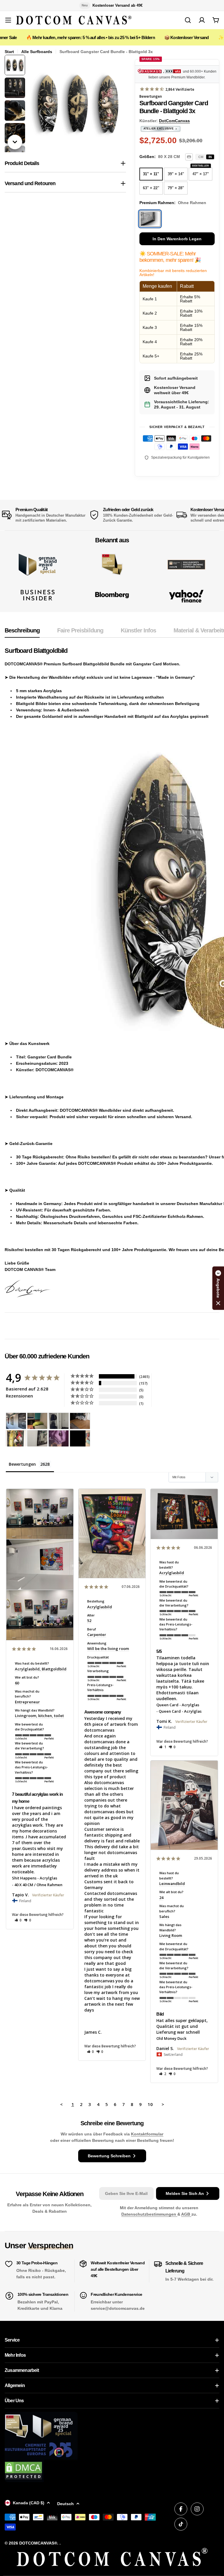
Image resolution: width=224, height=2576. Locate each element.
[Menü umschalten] (8, 20)
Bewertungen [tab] (22, 1464)
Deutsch (65, 2504)
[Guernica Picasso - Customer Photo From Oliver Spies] (37, 1421)
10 (150, 2104)
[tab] (22, 632)
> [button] (163, 2104)
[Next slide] (15, 142)
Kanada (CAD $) (29, 2503)
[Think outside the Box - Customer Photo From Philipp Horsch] (16, 1421)
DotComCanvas (174, 121)
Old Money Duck (171, 2038)
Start (9, 52)
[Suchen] (188, 20)
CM (201, 157)
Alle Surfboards (37, 52)
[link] (112, 565)
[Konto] (202, 20)
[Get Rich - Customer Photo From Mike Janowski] (59, 1438)
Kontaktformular (147, 2134)
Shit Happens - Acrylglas (35, 1878)
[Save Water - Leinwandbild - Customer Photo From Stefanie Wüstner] (59, 1421)
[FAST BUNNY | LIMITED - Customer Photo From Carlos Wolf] (37, 1438)
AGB (186, 2214)
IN (210, 157)
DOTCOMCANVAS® (38, 2543)
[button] (18, 1920)
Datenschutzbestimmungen (149, 2214)
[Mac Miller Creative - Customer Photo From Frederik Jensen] (80, 1438)
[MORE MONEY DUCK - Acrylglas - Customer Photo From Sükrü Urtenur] (16, 1438)
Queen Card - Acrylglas (178, 1705)
